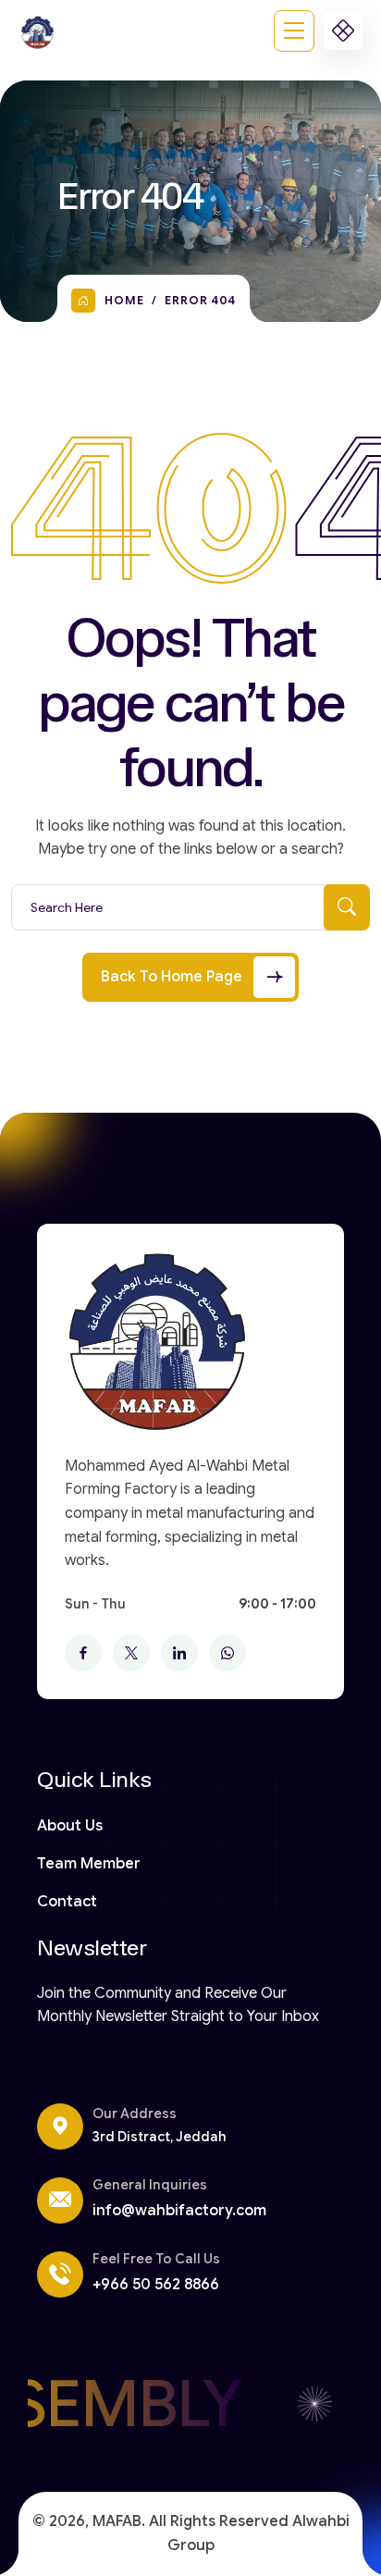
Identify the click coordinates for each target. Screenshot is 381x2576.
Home (124, 300)
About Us (70, 1826)
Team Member (89, 1864)
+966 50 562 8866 (156, 2285)
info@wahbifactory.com (179, 2211)
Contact (67, 1902)
